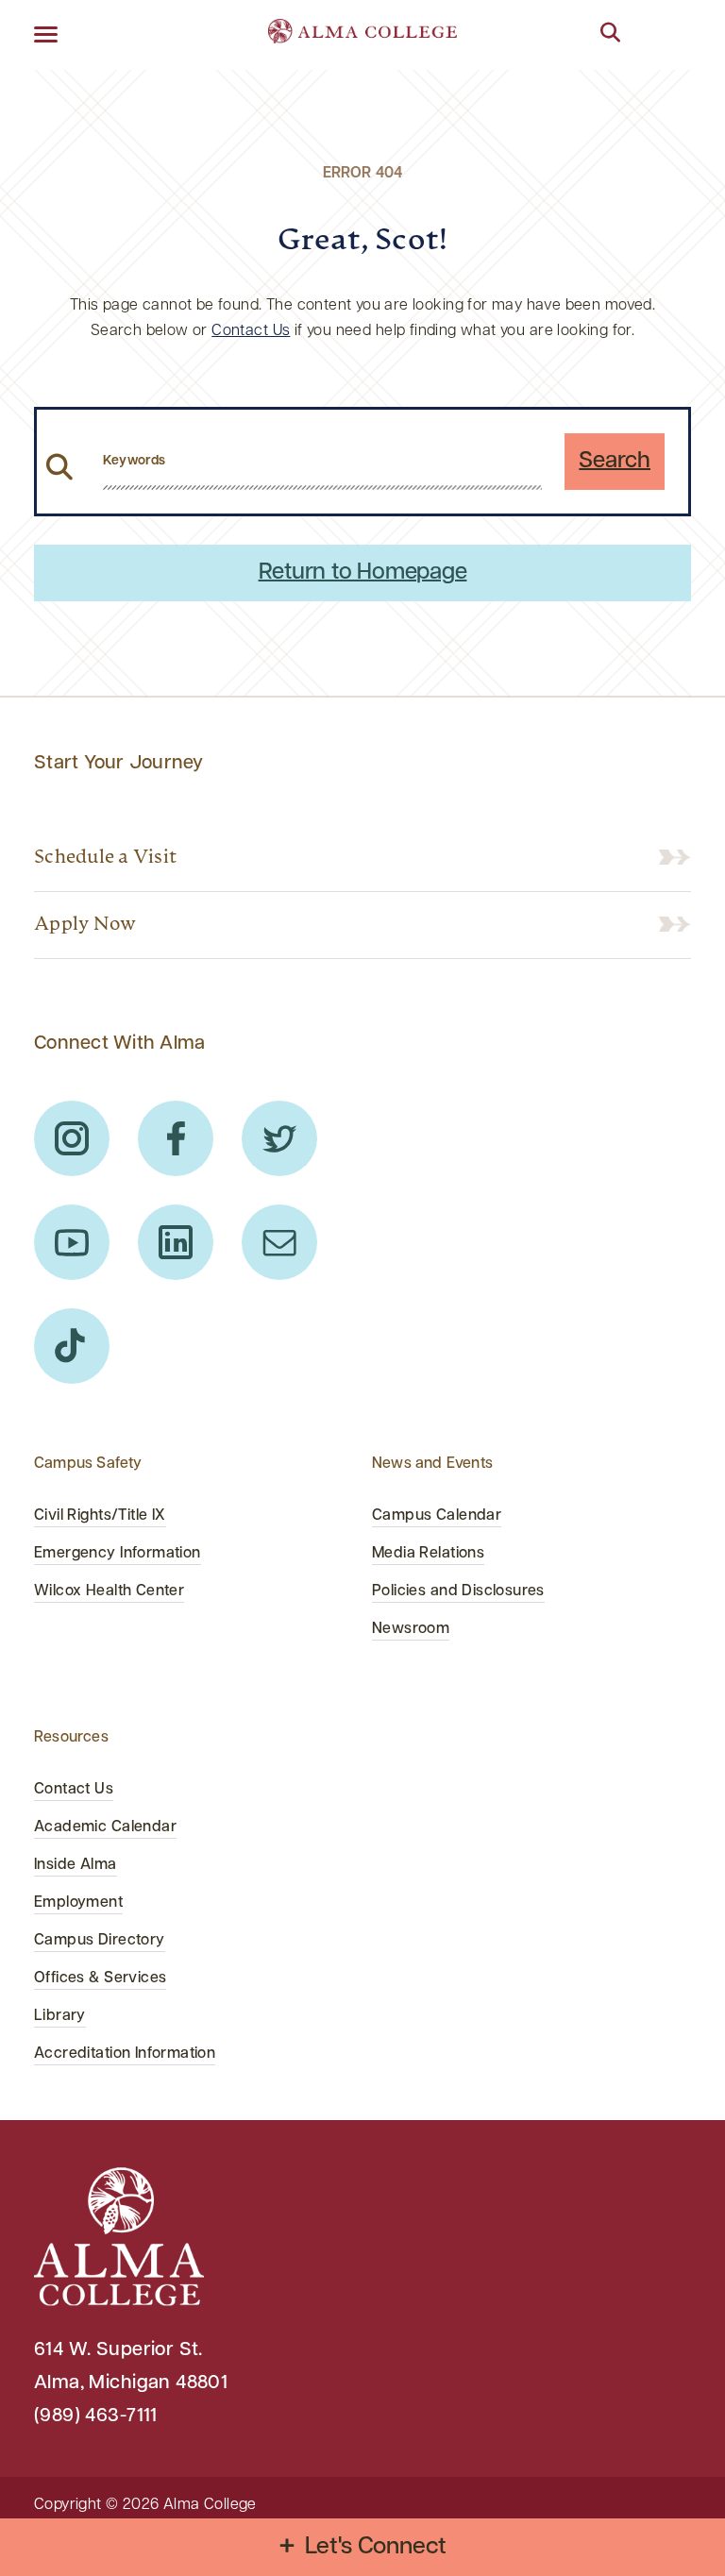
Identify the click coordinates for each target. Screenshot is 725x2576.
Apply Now (85, 925)
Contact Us (251, 331)
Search (615, 462)
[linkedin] (176, 1242)
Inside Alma (76, 1865)
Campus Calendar (437, 1516)
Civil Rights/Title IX (100, 1516)
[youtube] (72, 1242)
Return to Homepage (363, 573)
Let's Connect (376, 2547)
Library (60, 2016)
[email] (279, 1242)
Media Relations (428, 1554)
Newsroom (411, 1629)
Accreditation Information (125, 2054)
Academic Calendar (105, 1827)
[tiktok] (72, 1346)
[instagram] (72, 1138)
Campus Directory (100, 1941)
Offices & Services (100, 1978)
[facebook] (176, 1138)
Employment (78, 1903)
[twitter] (279, 1138)
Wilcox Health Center (109, 1591)
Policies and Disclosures (458, 1591)
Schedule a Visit (105, 858)
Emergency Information (118, 1554)
